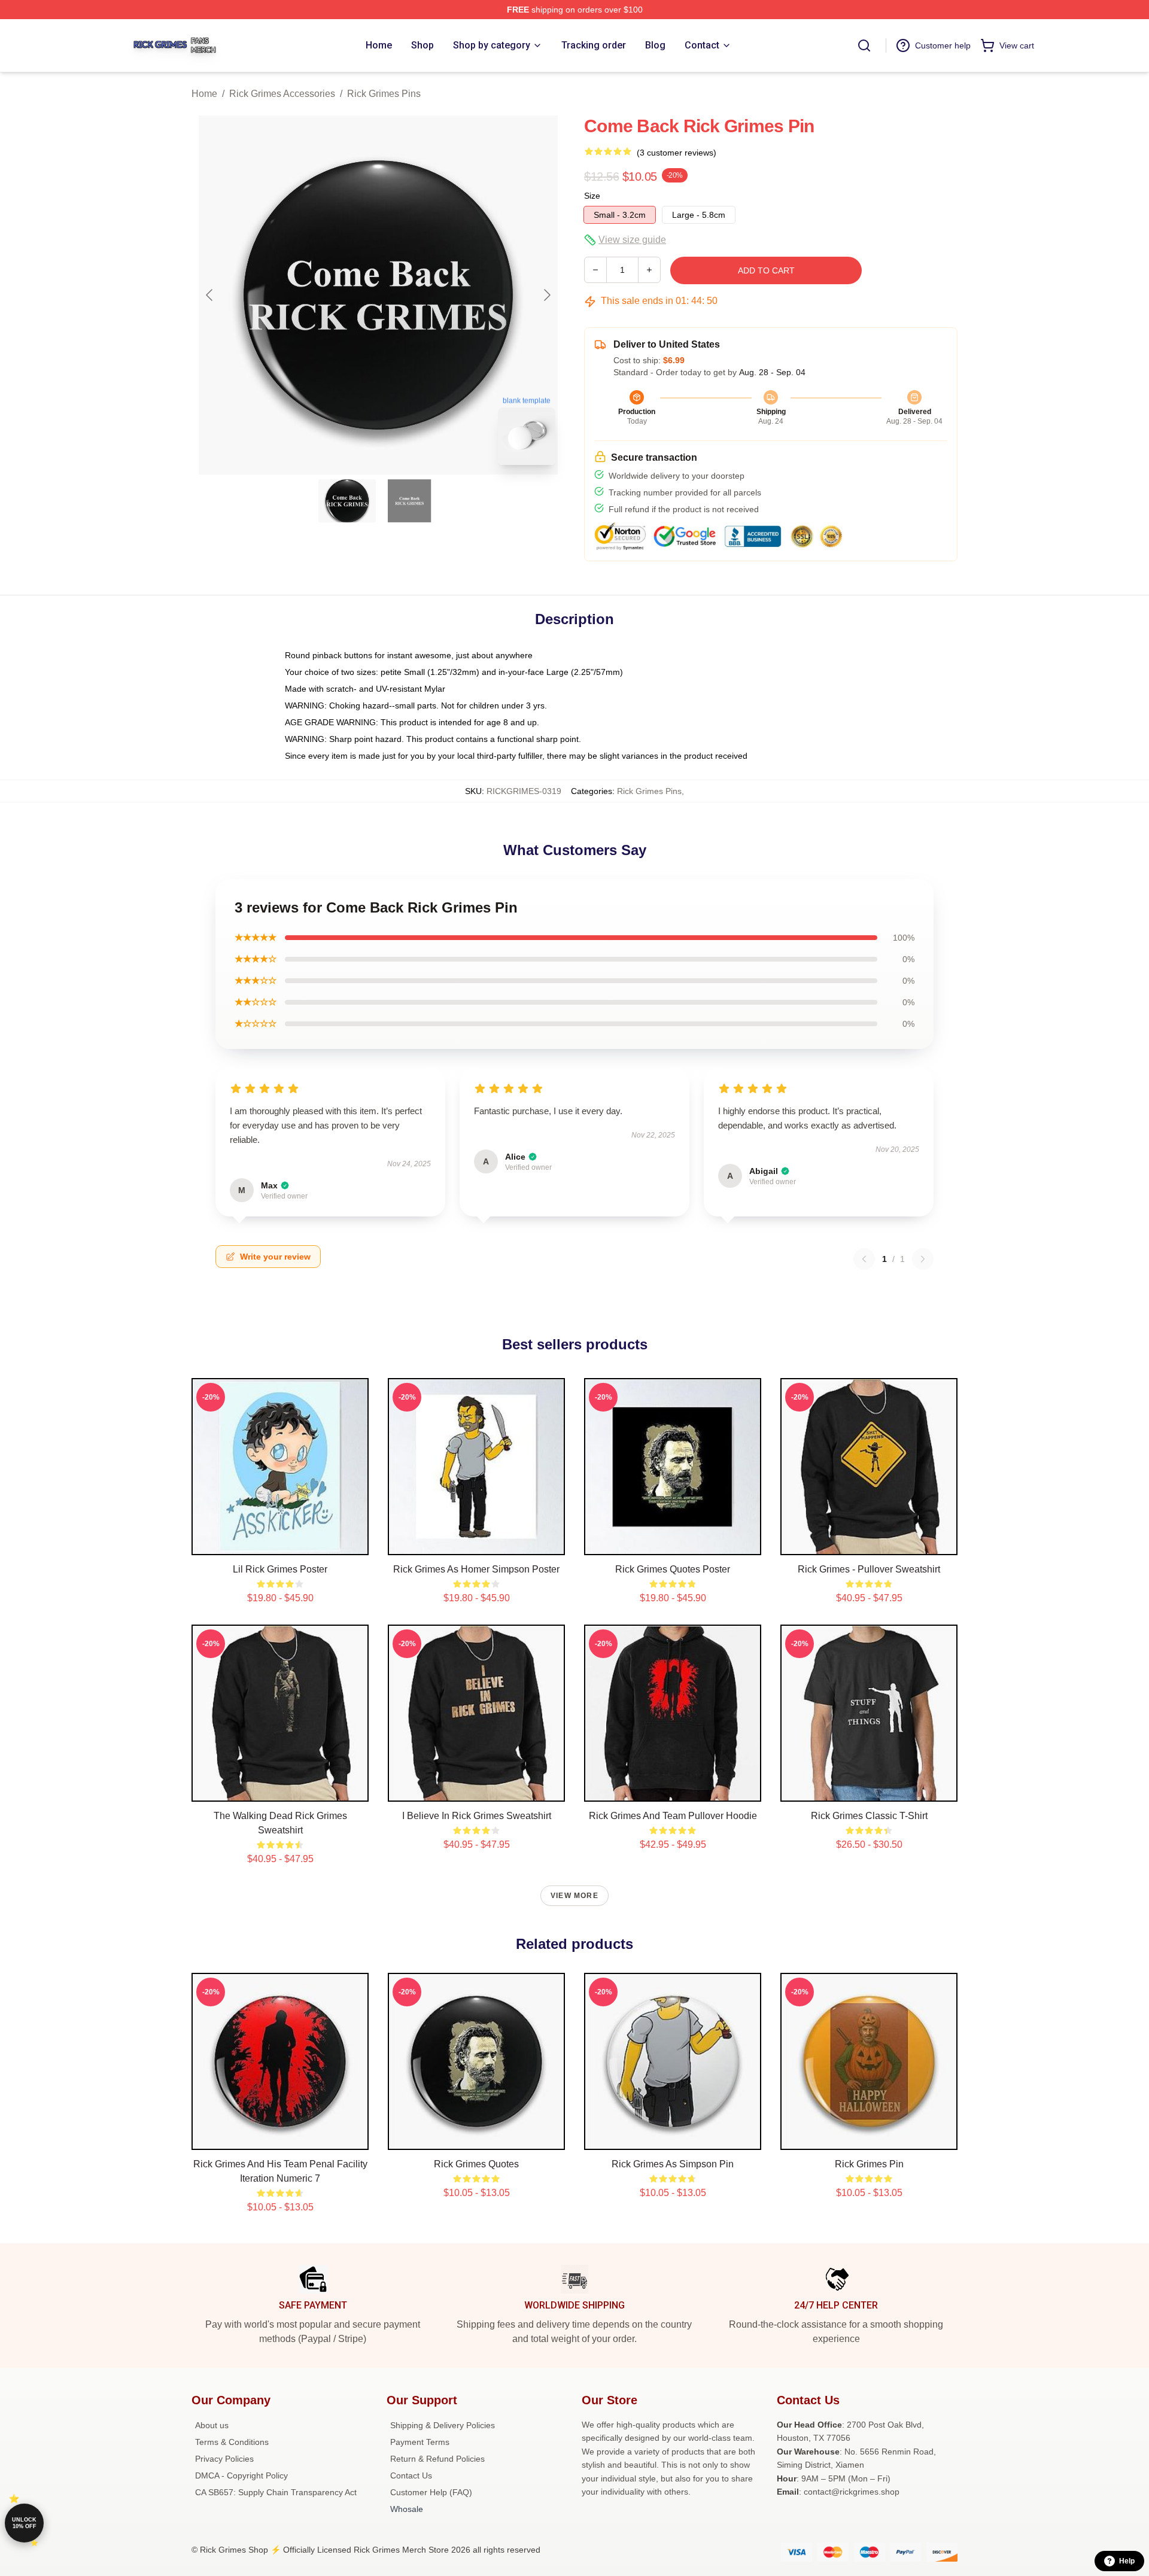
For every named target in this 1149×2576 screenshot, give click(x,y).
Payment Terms (420, 2442)
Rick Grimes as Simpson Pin (673, 2164)
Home (204, 94)
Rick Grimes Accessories (282, 94)
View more (574, 1896)
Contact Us (411, 2475)
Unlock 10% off (24, 2523)
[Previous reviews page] (864, 1259)
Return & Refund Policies (437, 2459)
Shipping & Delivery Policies (443, 2425)
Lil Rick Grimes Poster (280, 1569)
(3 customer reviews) (677, 153)
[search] (864, 45)
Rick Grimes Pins (384, 94)
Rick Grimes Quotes (476, 2164)
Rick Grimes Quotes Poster (673, 1569)
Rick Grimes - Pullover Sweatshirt (869, 1569)
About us (212, 2425)
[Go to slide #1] (347, 501)
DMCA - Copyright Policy (241, 2475)
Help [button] (1127, 2561)
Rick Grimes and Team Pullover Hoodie (673, 1816)
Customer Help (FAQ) (431, 2492)
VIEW (280, 1543)
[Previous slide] (210, 295)
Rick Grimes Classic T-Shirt (869, 1816)
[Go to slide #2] (409, 501)
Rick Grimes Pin (869, 2164)
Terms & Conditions (232, 2442)
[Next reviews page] (923, 1259)
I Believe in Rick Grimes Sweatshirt (477, 1816)
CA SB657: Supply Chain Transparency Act (276, 2492)
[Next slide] (546, 295)
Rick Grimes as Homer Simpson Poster (476, 1569)
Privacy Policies (224, 2459)
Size (592, 196)
